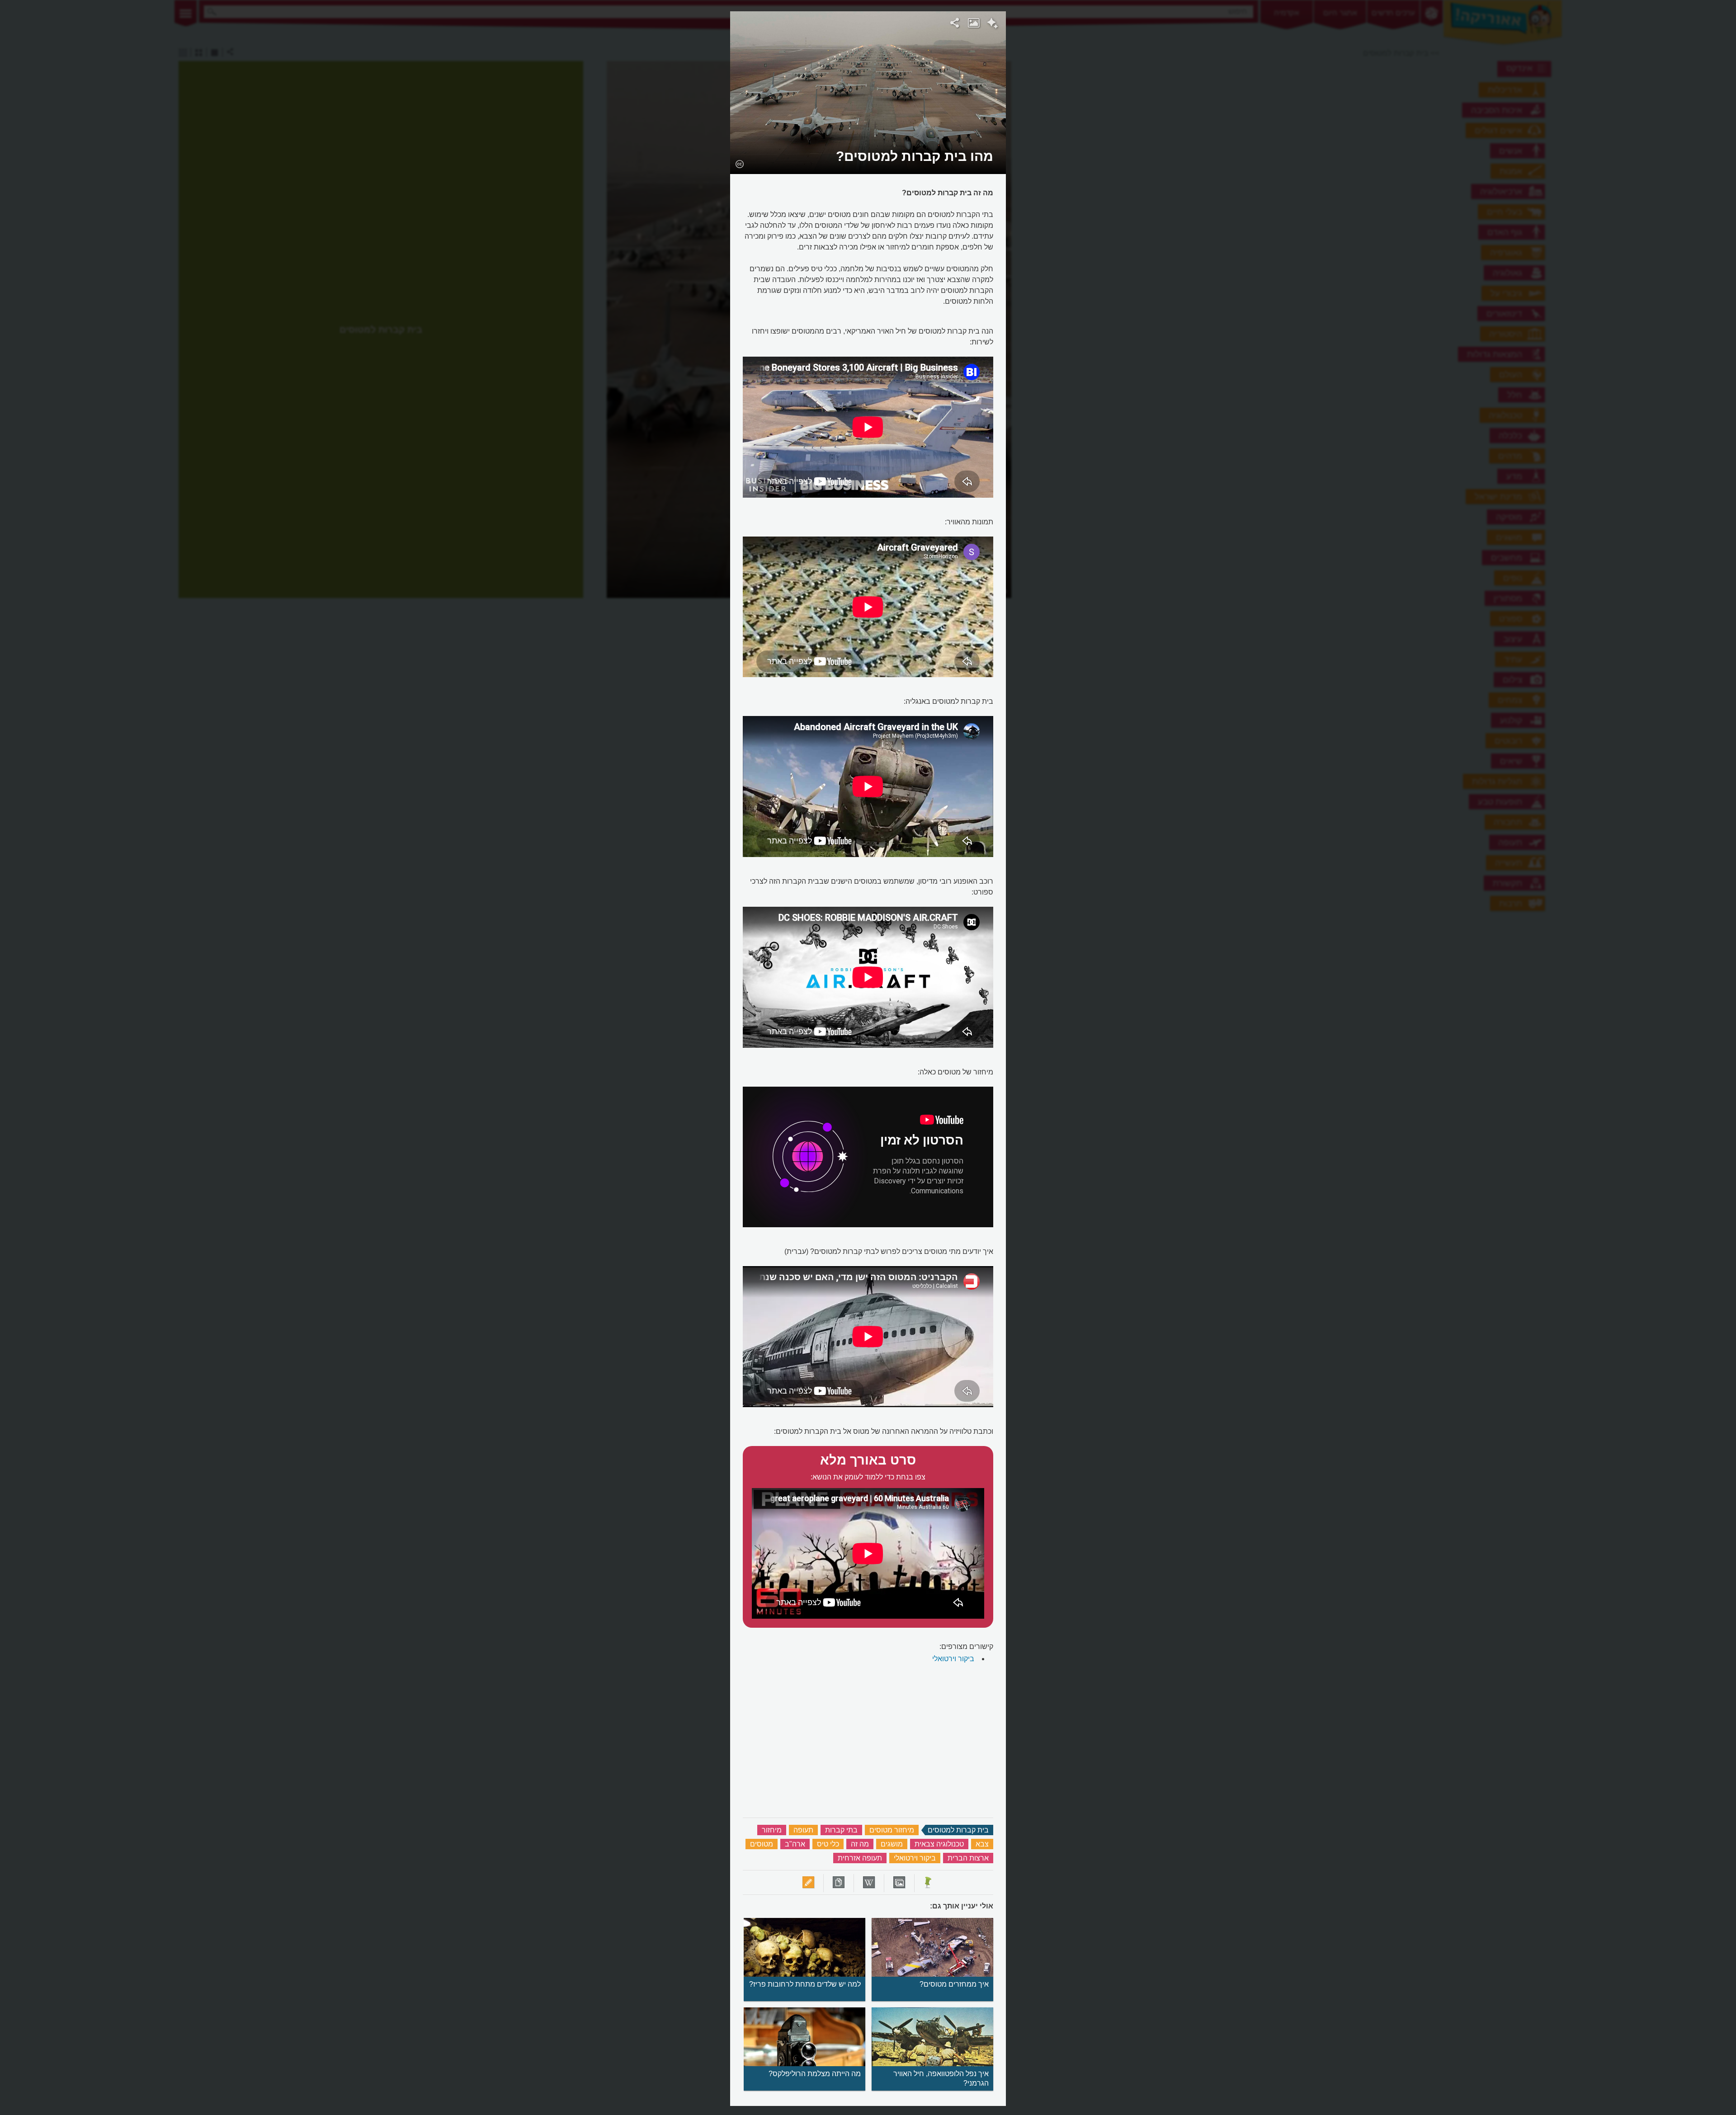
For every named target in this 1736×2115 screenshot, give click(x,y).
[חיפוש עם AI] (993, 24)
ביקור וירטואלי (953, 1659)
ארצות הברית (968, 1858)
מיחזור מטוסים (892, 1830)
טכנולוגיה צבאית (939, 1844)
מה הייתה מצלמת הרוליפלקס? (815, 2074)
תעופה (803, 1830)
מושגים (892, 1844)
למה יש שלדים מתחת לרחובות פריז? (805, 1984)
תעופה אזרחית (860, 1858)
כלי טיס (828, 1844)
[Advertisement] (1123, 147)
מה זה (860, 1844)
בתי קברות (841, 1830)
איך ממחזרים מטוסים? (954, 1984)
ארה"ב (795, 1844)
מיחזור (772, 1830)
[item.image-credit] (739, 164)
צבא (982, 1844)
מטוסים (762, 1844)
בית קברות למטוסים (958, 1830)
